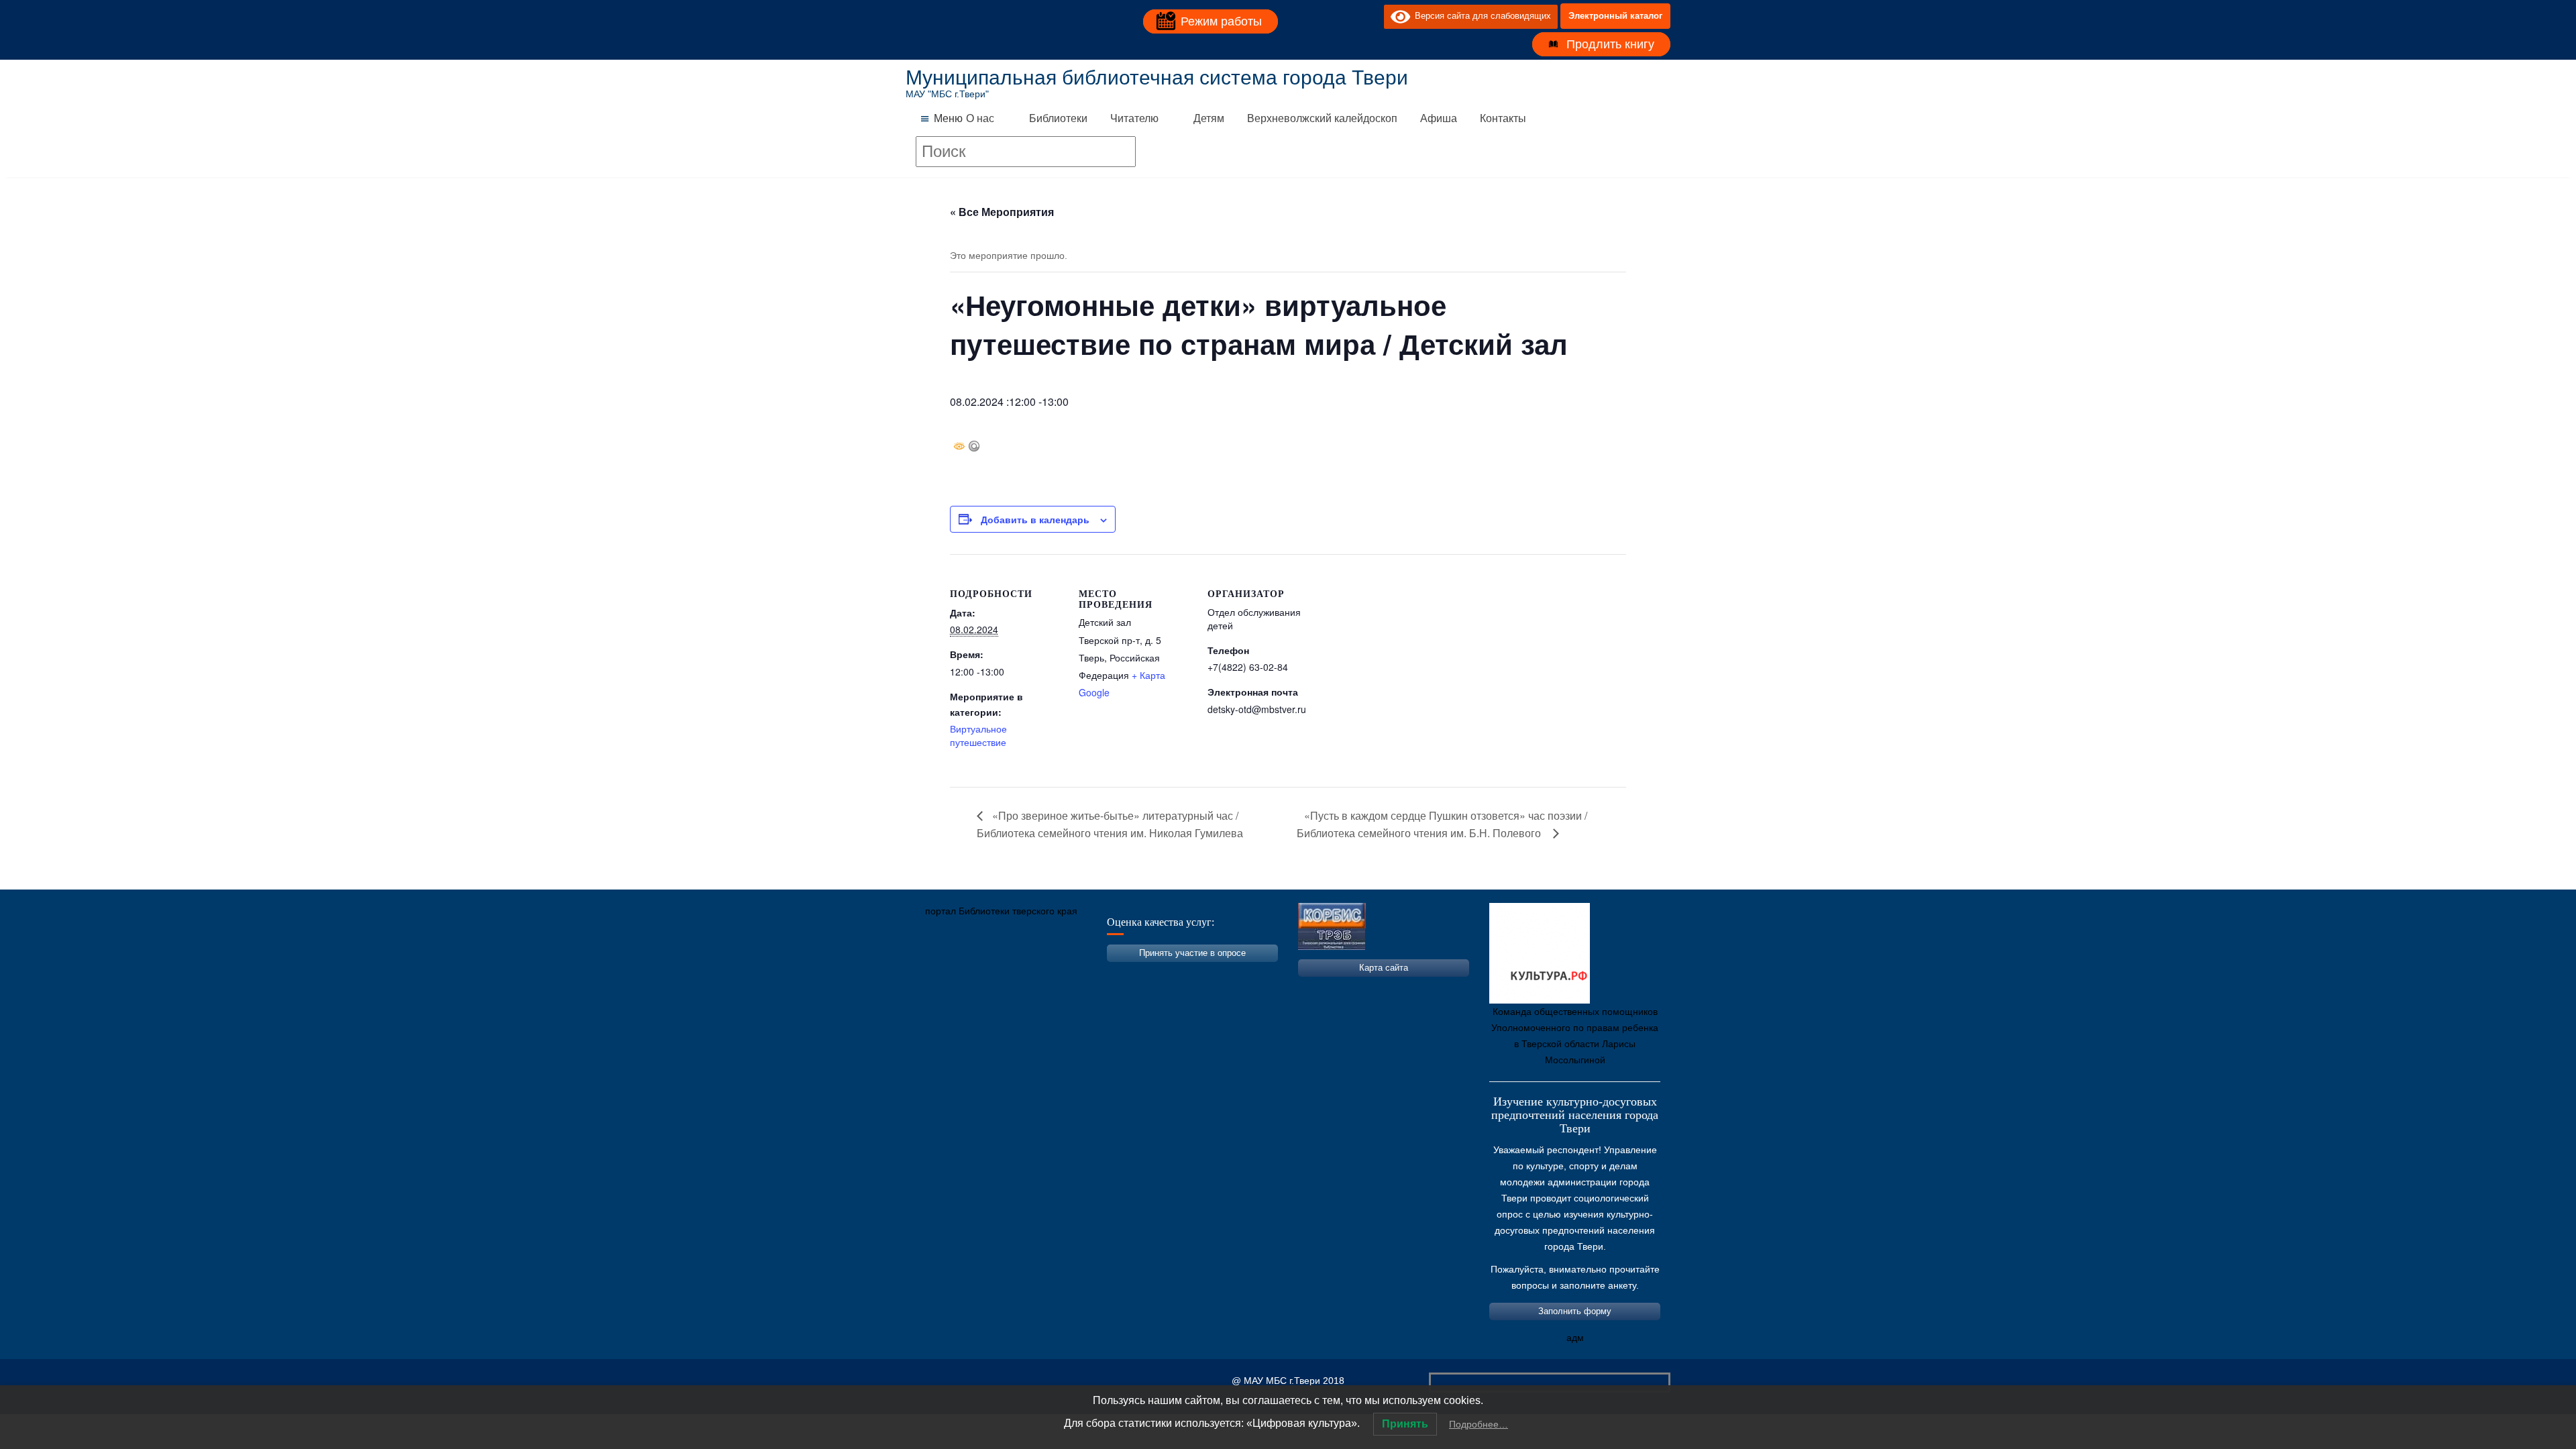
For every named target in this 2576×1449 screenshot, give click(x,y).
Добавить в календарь (1035, 519)
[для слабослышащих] (1371, 16)
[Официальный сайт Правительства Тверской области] (1097, 974)
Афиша (1439, 118)
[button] (948, 119)
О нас (980, 118)
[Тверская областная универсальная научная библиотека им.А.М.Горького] (1016, 974)
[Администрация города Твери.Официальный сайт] (936, 974)
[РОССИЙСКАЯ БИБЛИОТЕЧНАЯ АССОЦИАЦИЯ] (1057, 974)
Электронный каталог (1615, 16)
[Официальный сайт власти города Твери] (1177, 974)
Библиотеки (1058, 118)
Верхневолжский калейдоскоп (1322, 118)
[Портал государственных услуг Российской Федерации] (976, 974)
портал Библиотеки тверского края (1001, 911)
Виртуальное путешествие (978, 735)
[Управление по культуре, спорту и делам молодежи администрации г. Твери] (1137, 974)
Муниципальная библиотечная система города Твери (1157, 77)
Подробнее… (1479, 1424)
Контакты (1503, 118)
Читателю (1134, 118)
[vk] (1346, 16)
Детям (1209, 118)
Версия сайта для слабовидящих (1481, 16)
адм (1575, 1338)
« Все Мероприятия (1002, 212)
